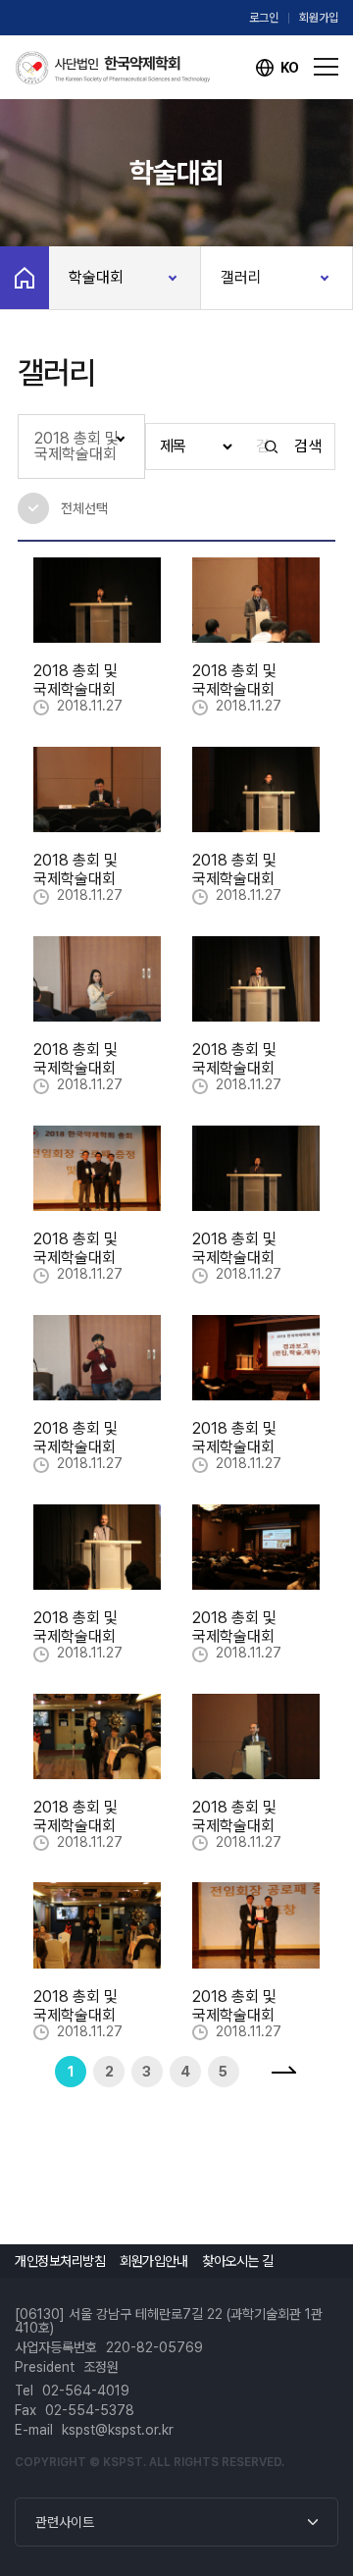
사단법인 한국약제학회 (113, 68)
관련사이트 (65, 2522)
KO (290, 68)
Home (25, 278)
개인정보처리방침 (60, 2261)
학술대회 (96, 277)
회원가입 (319, 18)
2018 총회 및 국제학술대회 (76, 446)
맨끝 (283, 2072)
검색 (307, 447)
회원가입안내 (153, 2261)
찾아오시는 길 (238, 2261)
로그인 (264, 18)
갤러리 (241, 277)
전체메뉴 (326, 68)
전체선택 (63, 509)
